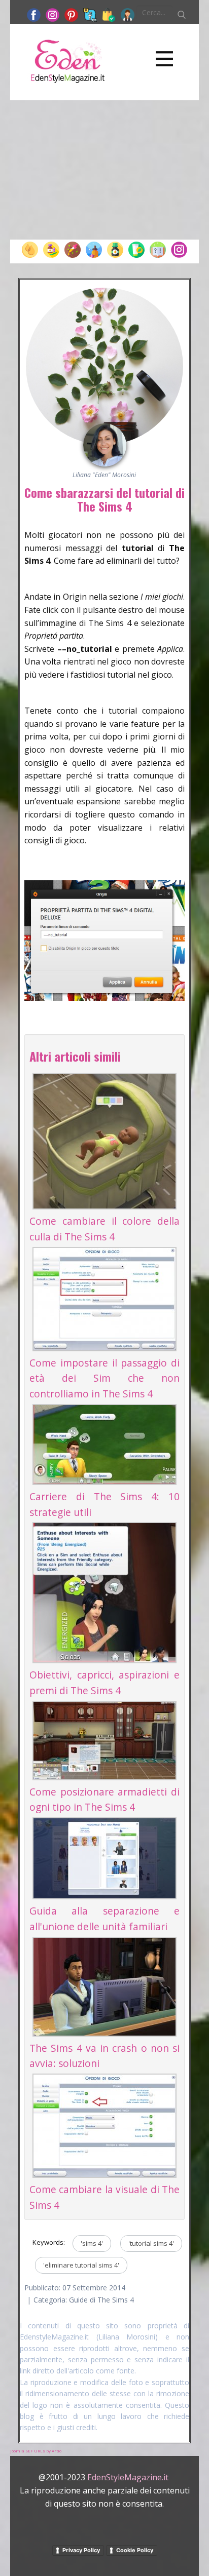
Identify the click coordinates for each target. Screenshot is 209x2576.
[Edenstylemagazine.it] (67, 61)
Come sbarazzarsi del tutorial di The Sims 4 (104, 499)
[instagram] (53, 15)
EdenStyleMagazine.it (128, 2477)
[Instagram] (179, 250)
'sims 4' (92, 2243)
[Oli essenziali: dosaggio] (73, 250)
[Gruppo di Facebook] (90, 15)
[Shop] (109, 15)
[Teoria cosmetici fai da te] (158, 250)
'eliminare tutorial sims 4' (81, 2265)
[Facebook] (34, 15)
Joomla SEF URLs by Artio (36, 2451)
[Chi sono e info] (128, 15)
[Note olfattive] (94, 250)
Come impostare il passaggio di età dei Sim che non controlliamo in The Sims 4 (104, 1378)
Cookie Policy (135, 2550)
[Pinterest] (71, 15)
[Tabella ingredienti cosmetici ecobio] (115, 250)
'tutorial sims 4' (151, 2243)
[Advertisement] (104, 170)
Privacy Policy (81, 2550)
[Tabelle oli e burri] (30, 250)
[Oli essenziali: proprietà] (51, 250)
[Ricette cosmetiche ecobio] (136, 250)
